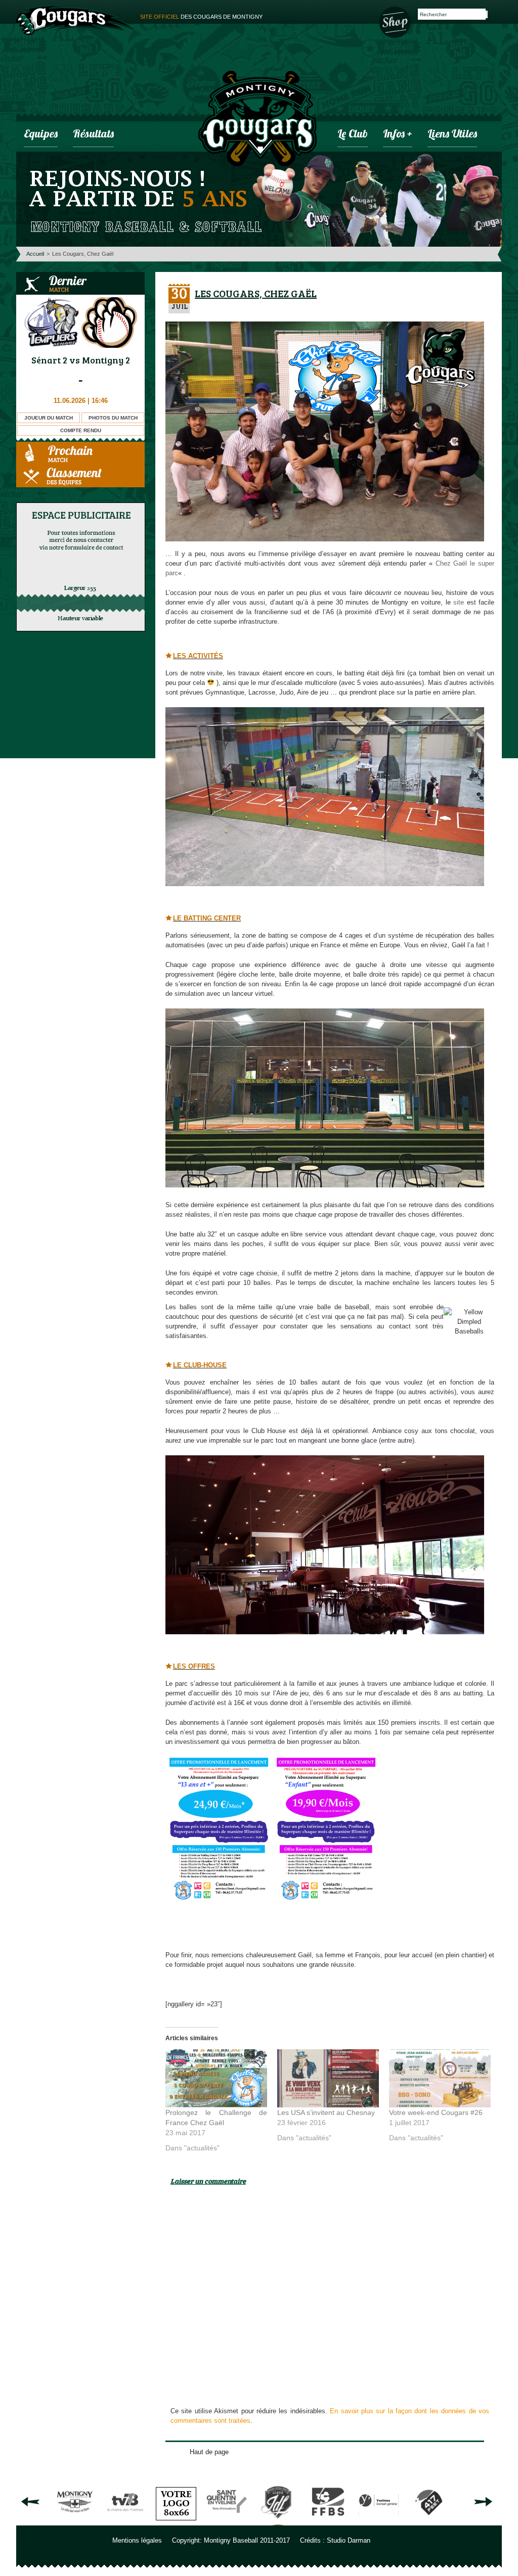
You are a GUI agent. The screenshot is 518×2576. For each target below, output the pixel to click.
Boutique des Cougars (396, 21)
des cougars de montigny (201, 17)
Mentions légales (137, 2540)
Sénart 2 (49, 360)
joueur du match (49, 418)
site (459, 602)
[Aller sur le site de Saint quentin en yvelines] (227, 2522)
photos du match (113, 418)
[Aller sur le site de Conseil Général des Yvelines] (378, 2522)
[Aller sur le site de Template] (176, 2522)
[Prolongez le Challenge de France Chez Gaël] (216, 2078)
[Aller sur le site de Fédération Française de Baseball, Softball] (328, 2522)
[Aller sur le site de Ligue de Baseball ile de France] (277, 2522)
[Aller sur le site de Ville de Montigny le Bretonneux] (75, 2522)
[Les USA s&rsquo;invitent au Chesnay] (328, 2078)
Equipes (41, 135)
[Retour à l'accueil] (257, 120)
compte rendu (81, 430)
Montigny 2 (106, 360)
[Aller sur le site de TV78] (125, 2522)
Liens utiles (452, 135)
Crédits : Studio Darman (335, 2540)
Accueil (35, 254)
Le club (353, 135)
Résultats (93, 135)
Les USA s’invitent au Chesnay (326, 2112)
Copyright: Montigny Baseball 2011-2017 (231, 2540)
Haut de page (209, 2452)
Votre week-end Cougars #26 (436, 2112)
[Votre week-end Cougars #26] (440, 2078)
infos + (398, 135)
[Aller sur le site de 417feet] (429, 2522)
